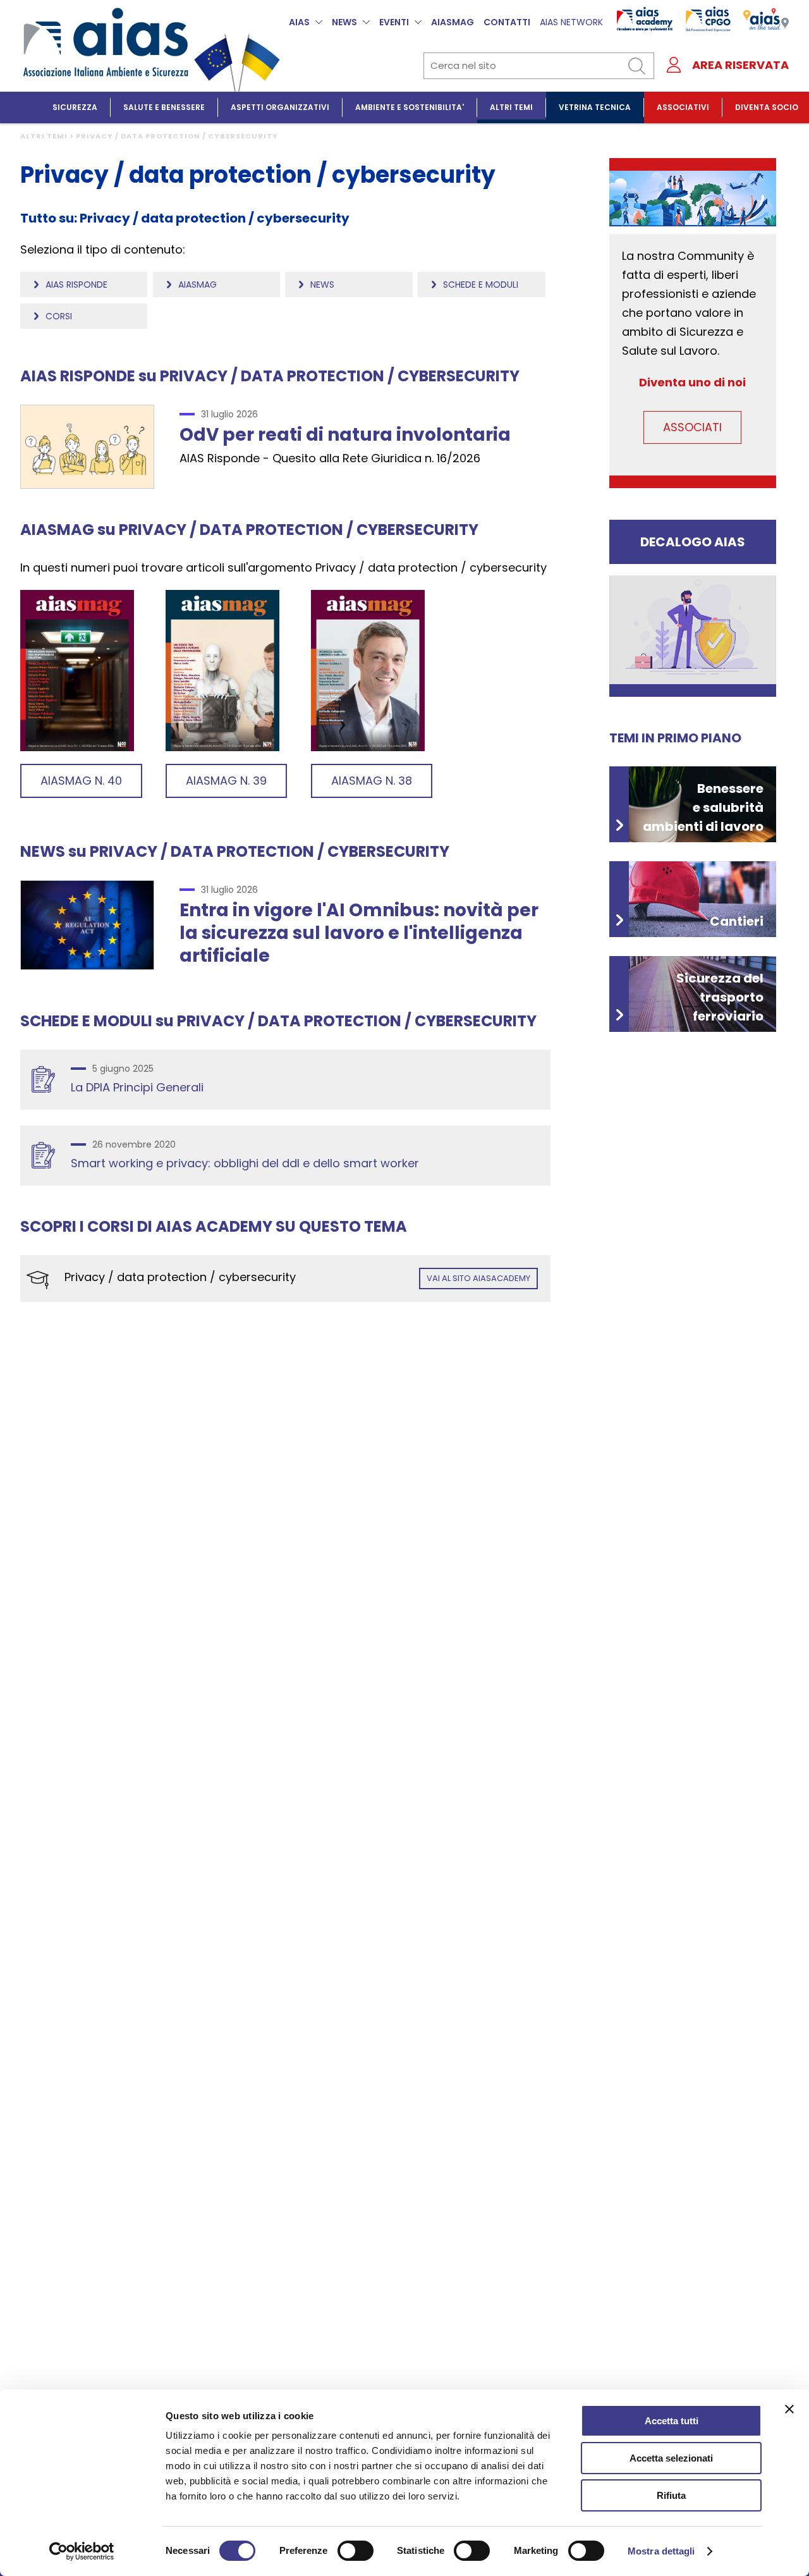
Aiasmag (198, 285)
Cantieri (737, 921)
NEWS (344, 22)
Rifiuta (671, 2495)
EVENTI (394, 22)
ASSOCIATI (692, 427)
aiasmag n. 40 (81, 781)
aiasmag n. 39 (226, 781)
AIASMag (453, 22)
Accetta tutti (672, 2421)
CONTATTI (507, 22)
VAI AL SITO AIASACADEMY (478, 1278)
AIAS (299, 22)
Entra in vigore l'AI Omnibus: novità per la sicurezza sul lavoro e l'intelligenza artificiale (359, 933)
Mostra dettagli (661, 2551)
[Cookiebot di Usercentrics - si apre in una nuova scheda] (82, 2551)
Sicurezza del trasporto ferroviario (720, 997)
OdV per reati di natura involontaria (345, 435)
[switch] (356, 2551)
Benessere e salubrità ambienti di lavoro (703, 807)
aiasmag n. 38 (372, 781)
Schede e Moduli (481, 285)
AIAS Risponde (76, 285)
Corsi (59, 316)
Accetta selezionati (671, 2458)
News (322, 285)
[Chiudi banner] (789, 2409)
